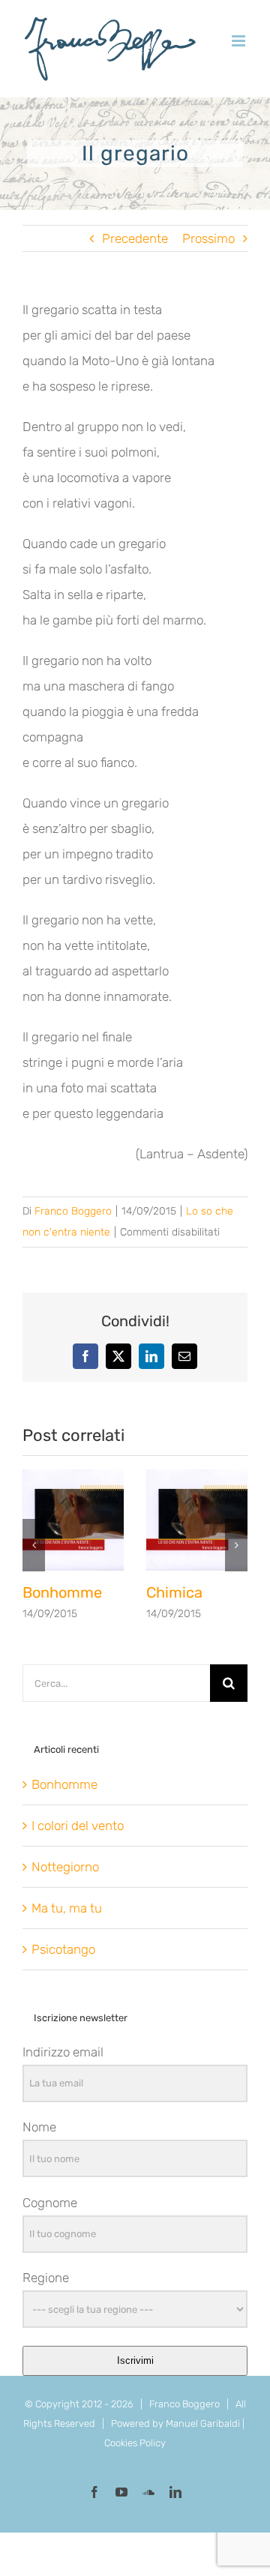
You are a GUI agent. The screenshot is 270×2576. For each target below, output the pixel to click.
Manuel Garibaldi (203, 2423)
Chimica (174, 1592)
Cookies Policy (135, 2443)
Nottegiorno (65, 1867)
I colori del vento (78, 1826)
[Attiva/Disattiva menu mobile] (240, 41)
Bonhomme (62, 1592)
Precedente (135, 238)
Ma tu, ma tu (67, 1908)
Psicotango (63, 1949)
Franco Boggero (73, 1211)
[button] (34, 1545)
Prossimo (208, 238)
